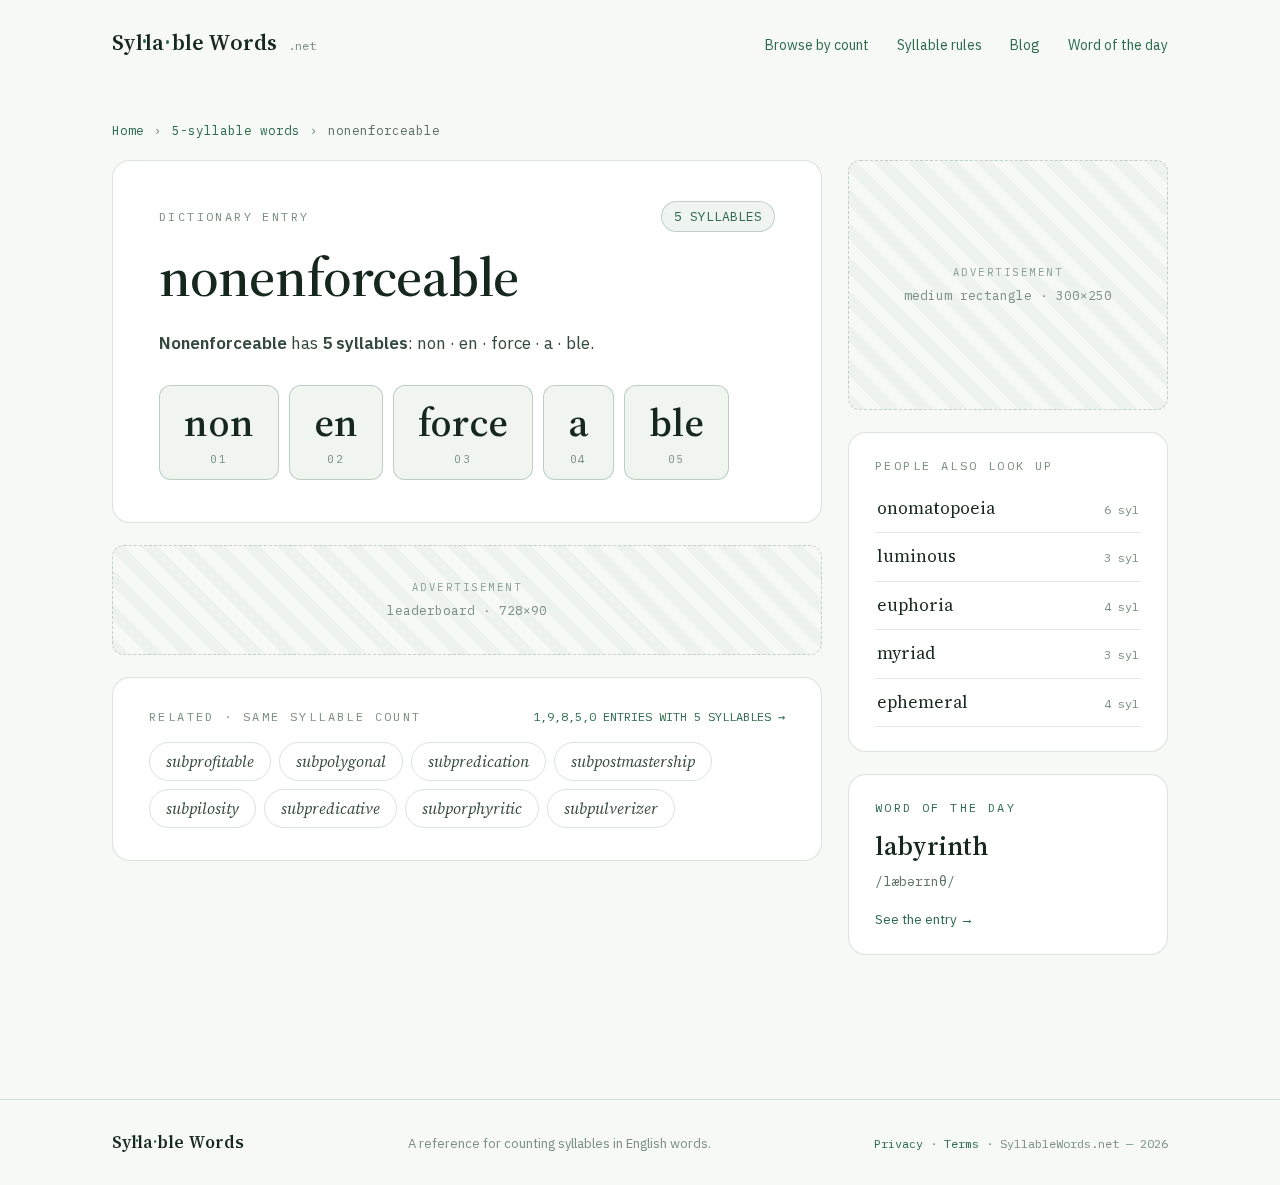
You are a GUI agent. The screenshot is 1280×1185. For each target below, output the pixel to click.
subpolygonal (341, 761)
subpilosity (202, 808)
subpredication (478, 761)
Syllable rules (939, 45)
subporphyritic (472, 808)
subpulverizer (611, 808)
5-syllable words (236, 130)
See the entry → (924, 919)
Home (128, 130)
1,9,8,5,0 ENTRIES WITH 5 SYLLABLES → (659, 716)
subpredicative (330, 808)
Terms (961, 1143)
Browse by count (817, 45)
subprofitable (210, 761)
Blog (1025, 45)
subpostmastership (633, 761)
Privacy (898, 1143)
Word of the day (1118, 45)
